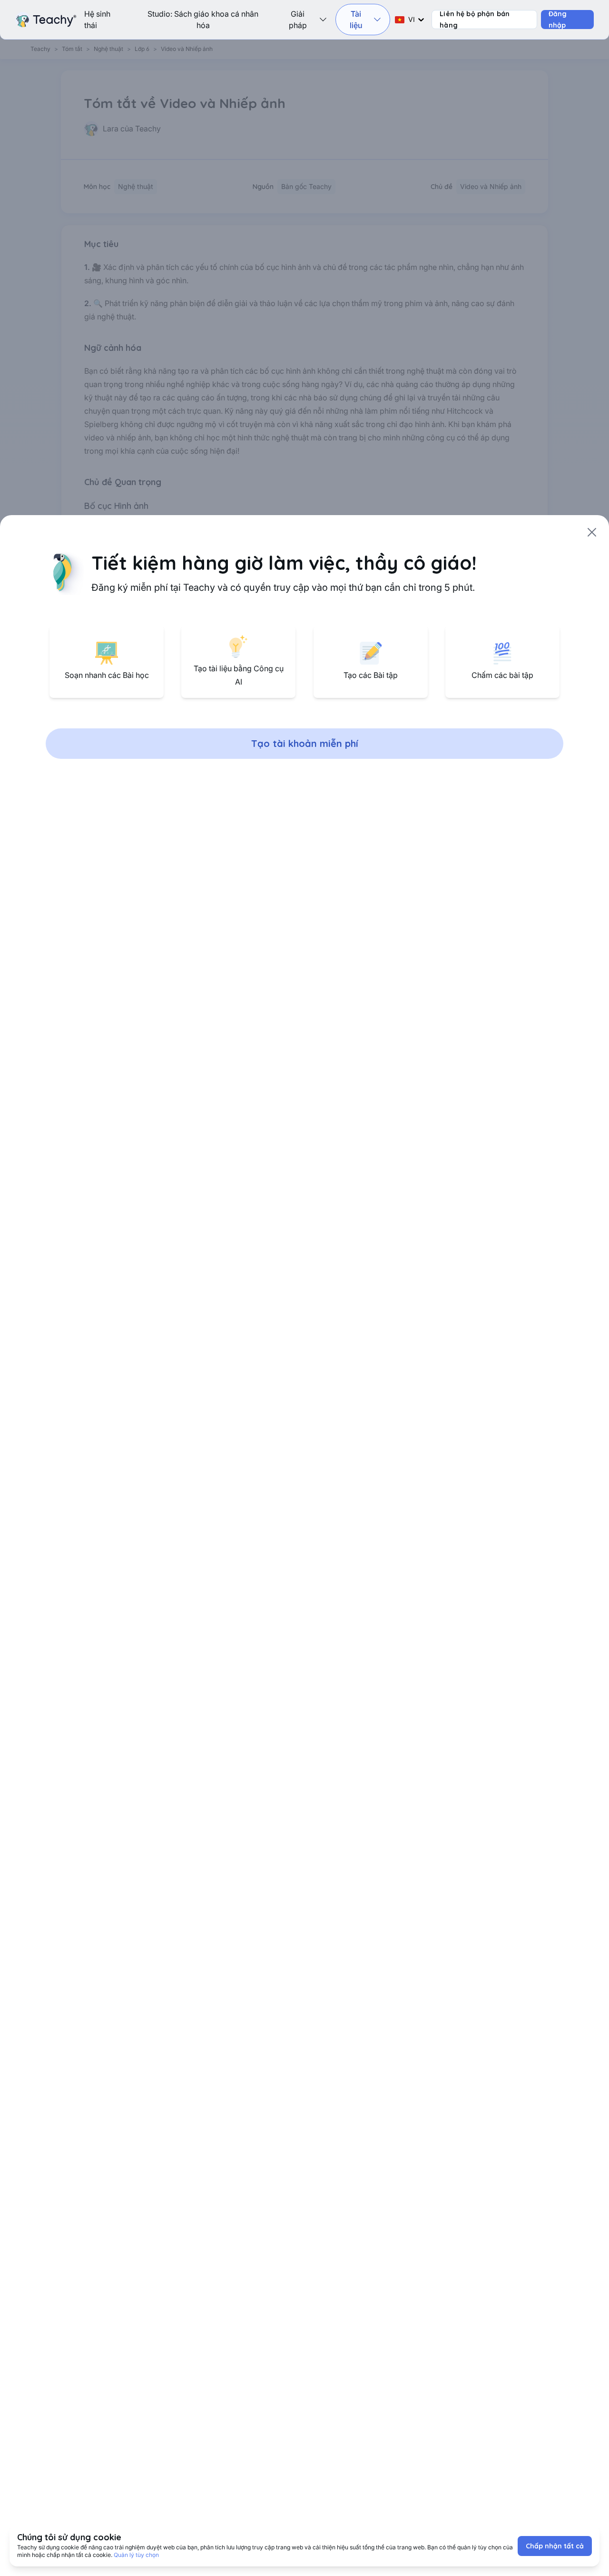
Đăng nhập (558, 20)
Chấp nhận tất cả (555, 2546)
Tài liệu (356, 20)
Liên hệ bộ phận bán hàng (475, 20)
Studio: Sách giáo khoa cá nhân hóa (203, 20)
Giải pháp (298, 20)
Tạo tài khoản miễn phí (305, 743)
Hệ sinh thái (97, 20)
